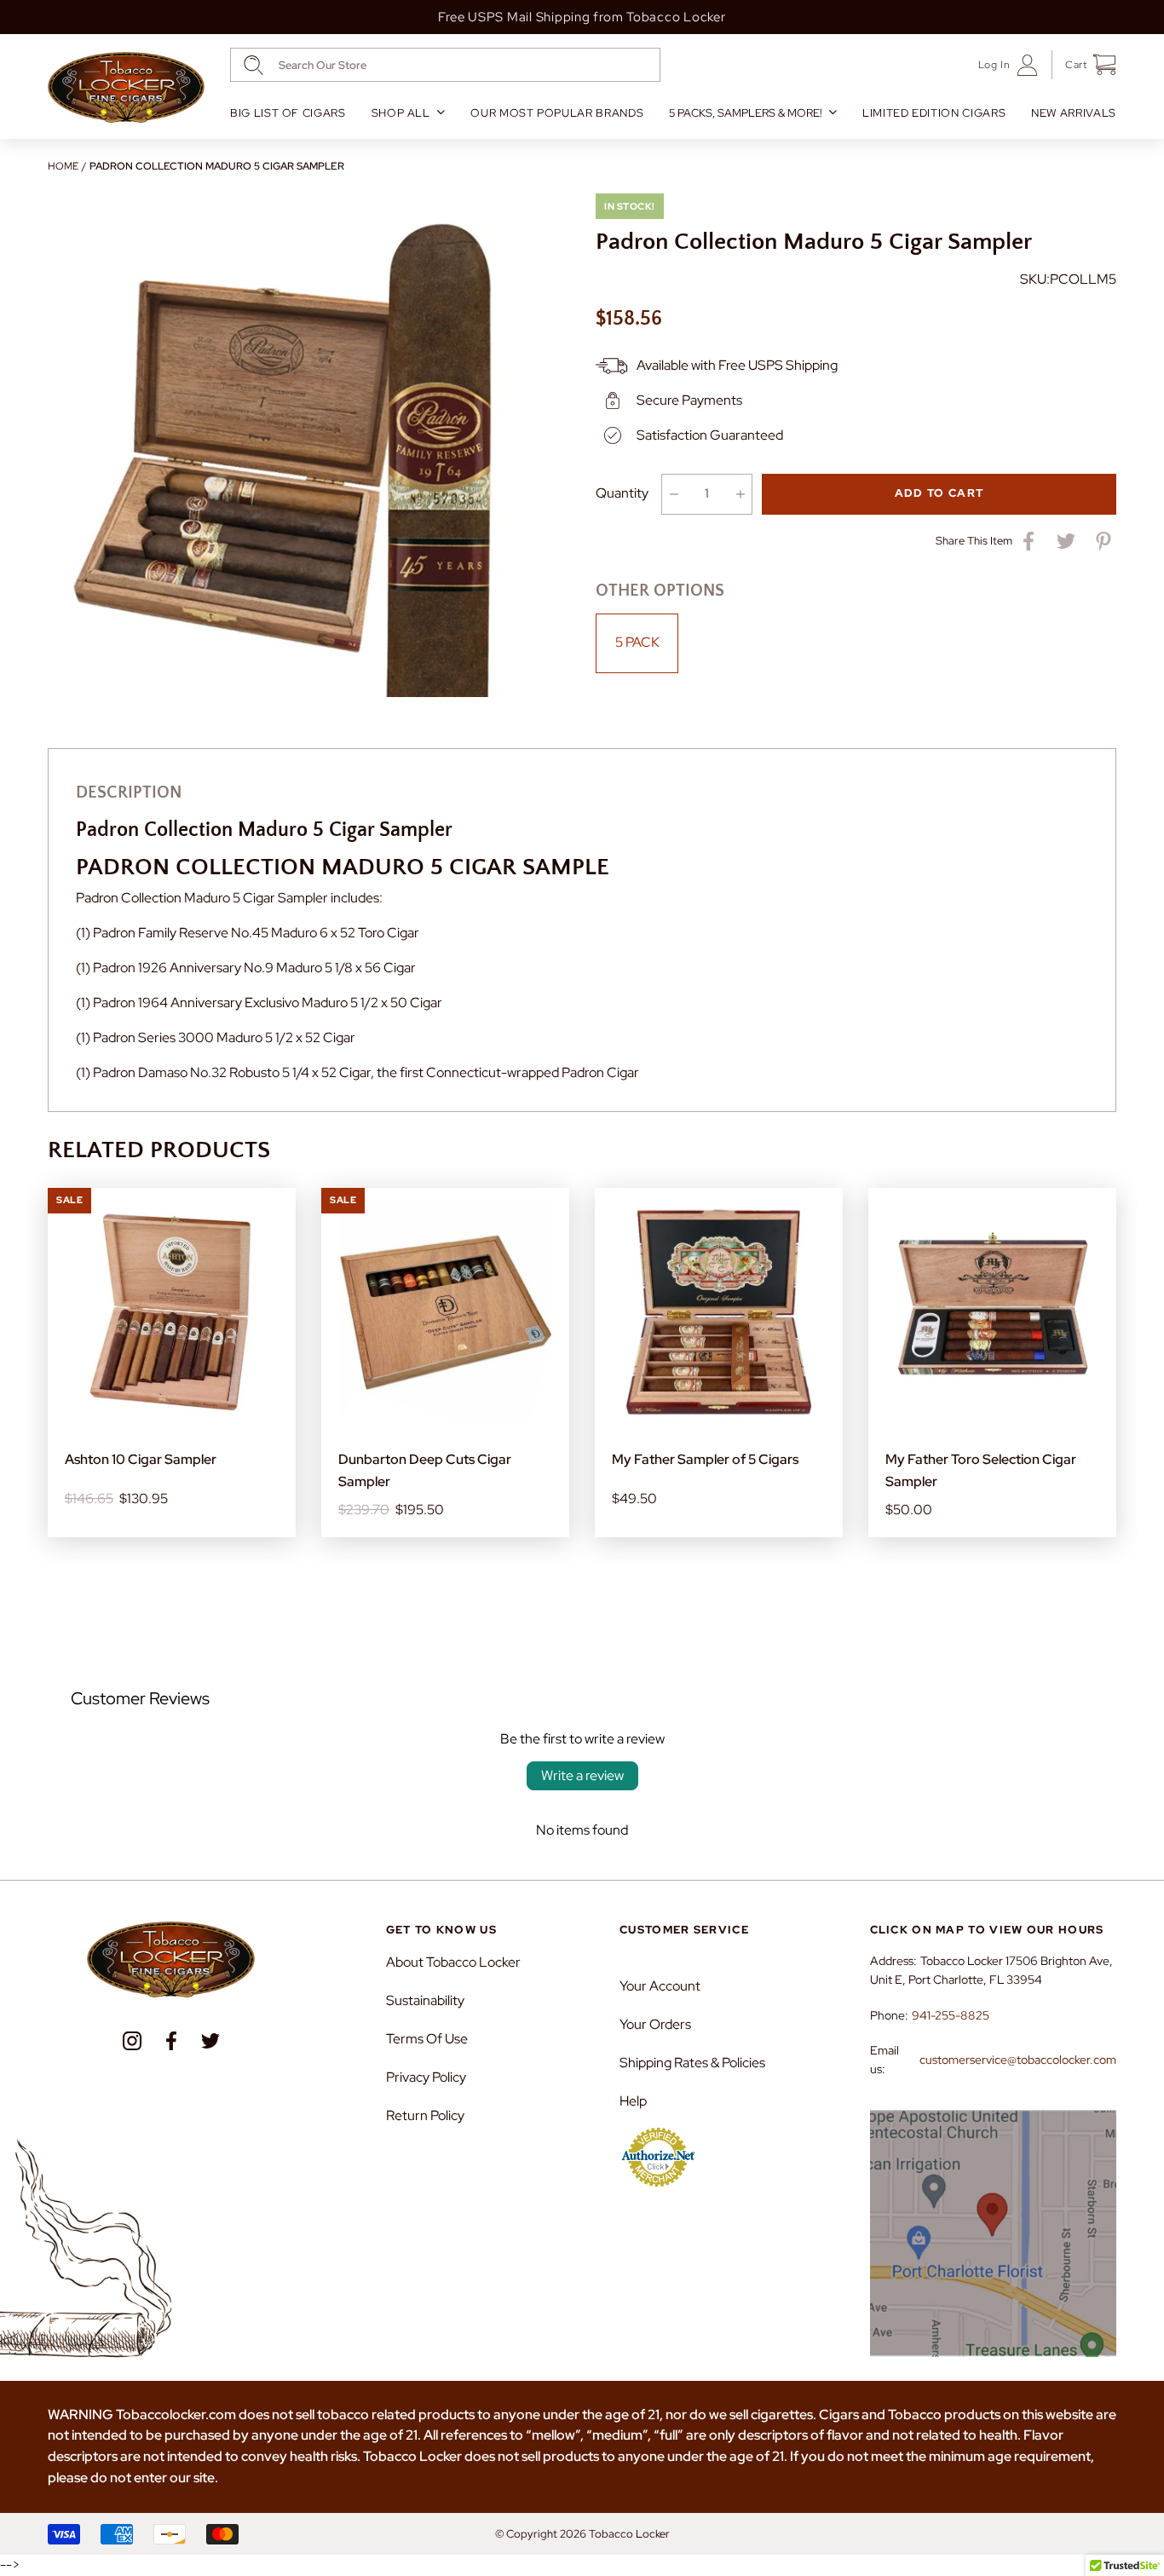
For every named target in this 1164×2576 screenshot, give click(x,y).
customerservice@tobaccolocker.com (1018, 2060)
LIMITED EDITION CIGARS (934, 113)
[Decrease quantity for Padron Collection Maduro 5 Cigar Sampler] (674, 494)
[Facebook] (171, 2041)
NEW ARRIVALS (1074, 113)
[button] (1084, 65)
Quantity (622, 493)
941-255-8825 (951, 2015)
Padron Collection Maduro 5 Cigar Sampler (217, 166)
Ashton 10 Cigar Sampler (141, 1459)
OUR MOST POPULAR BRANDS (557, 113)
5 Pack (637, 642)
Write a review (582, 1775)
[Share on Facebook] (1029, 541)
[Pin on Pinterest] (1103, 541)
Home (63, 166)
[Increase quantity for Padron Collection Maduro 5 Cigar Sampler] (740, 494)
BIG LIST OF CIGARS (288, 113)
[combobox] (445, 65)
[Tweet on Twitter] (1066, 541)
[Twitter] (210, 2041)
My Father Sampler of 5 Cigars (705, 1459)
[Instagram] (132, 2041)
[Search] (254, 65)
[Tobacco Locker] (126, 88)
